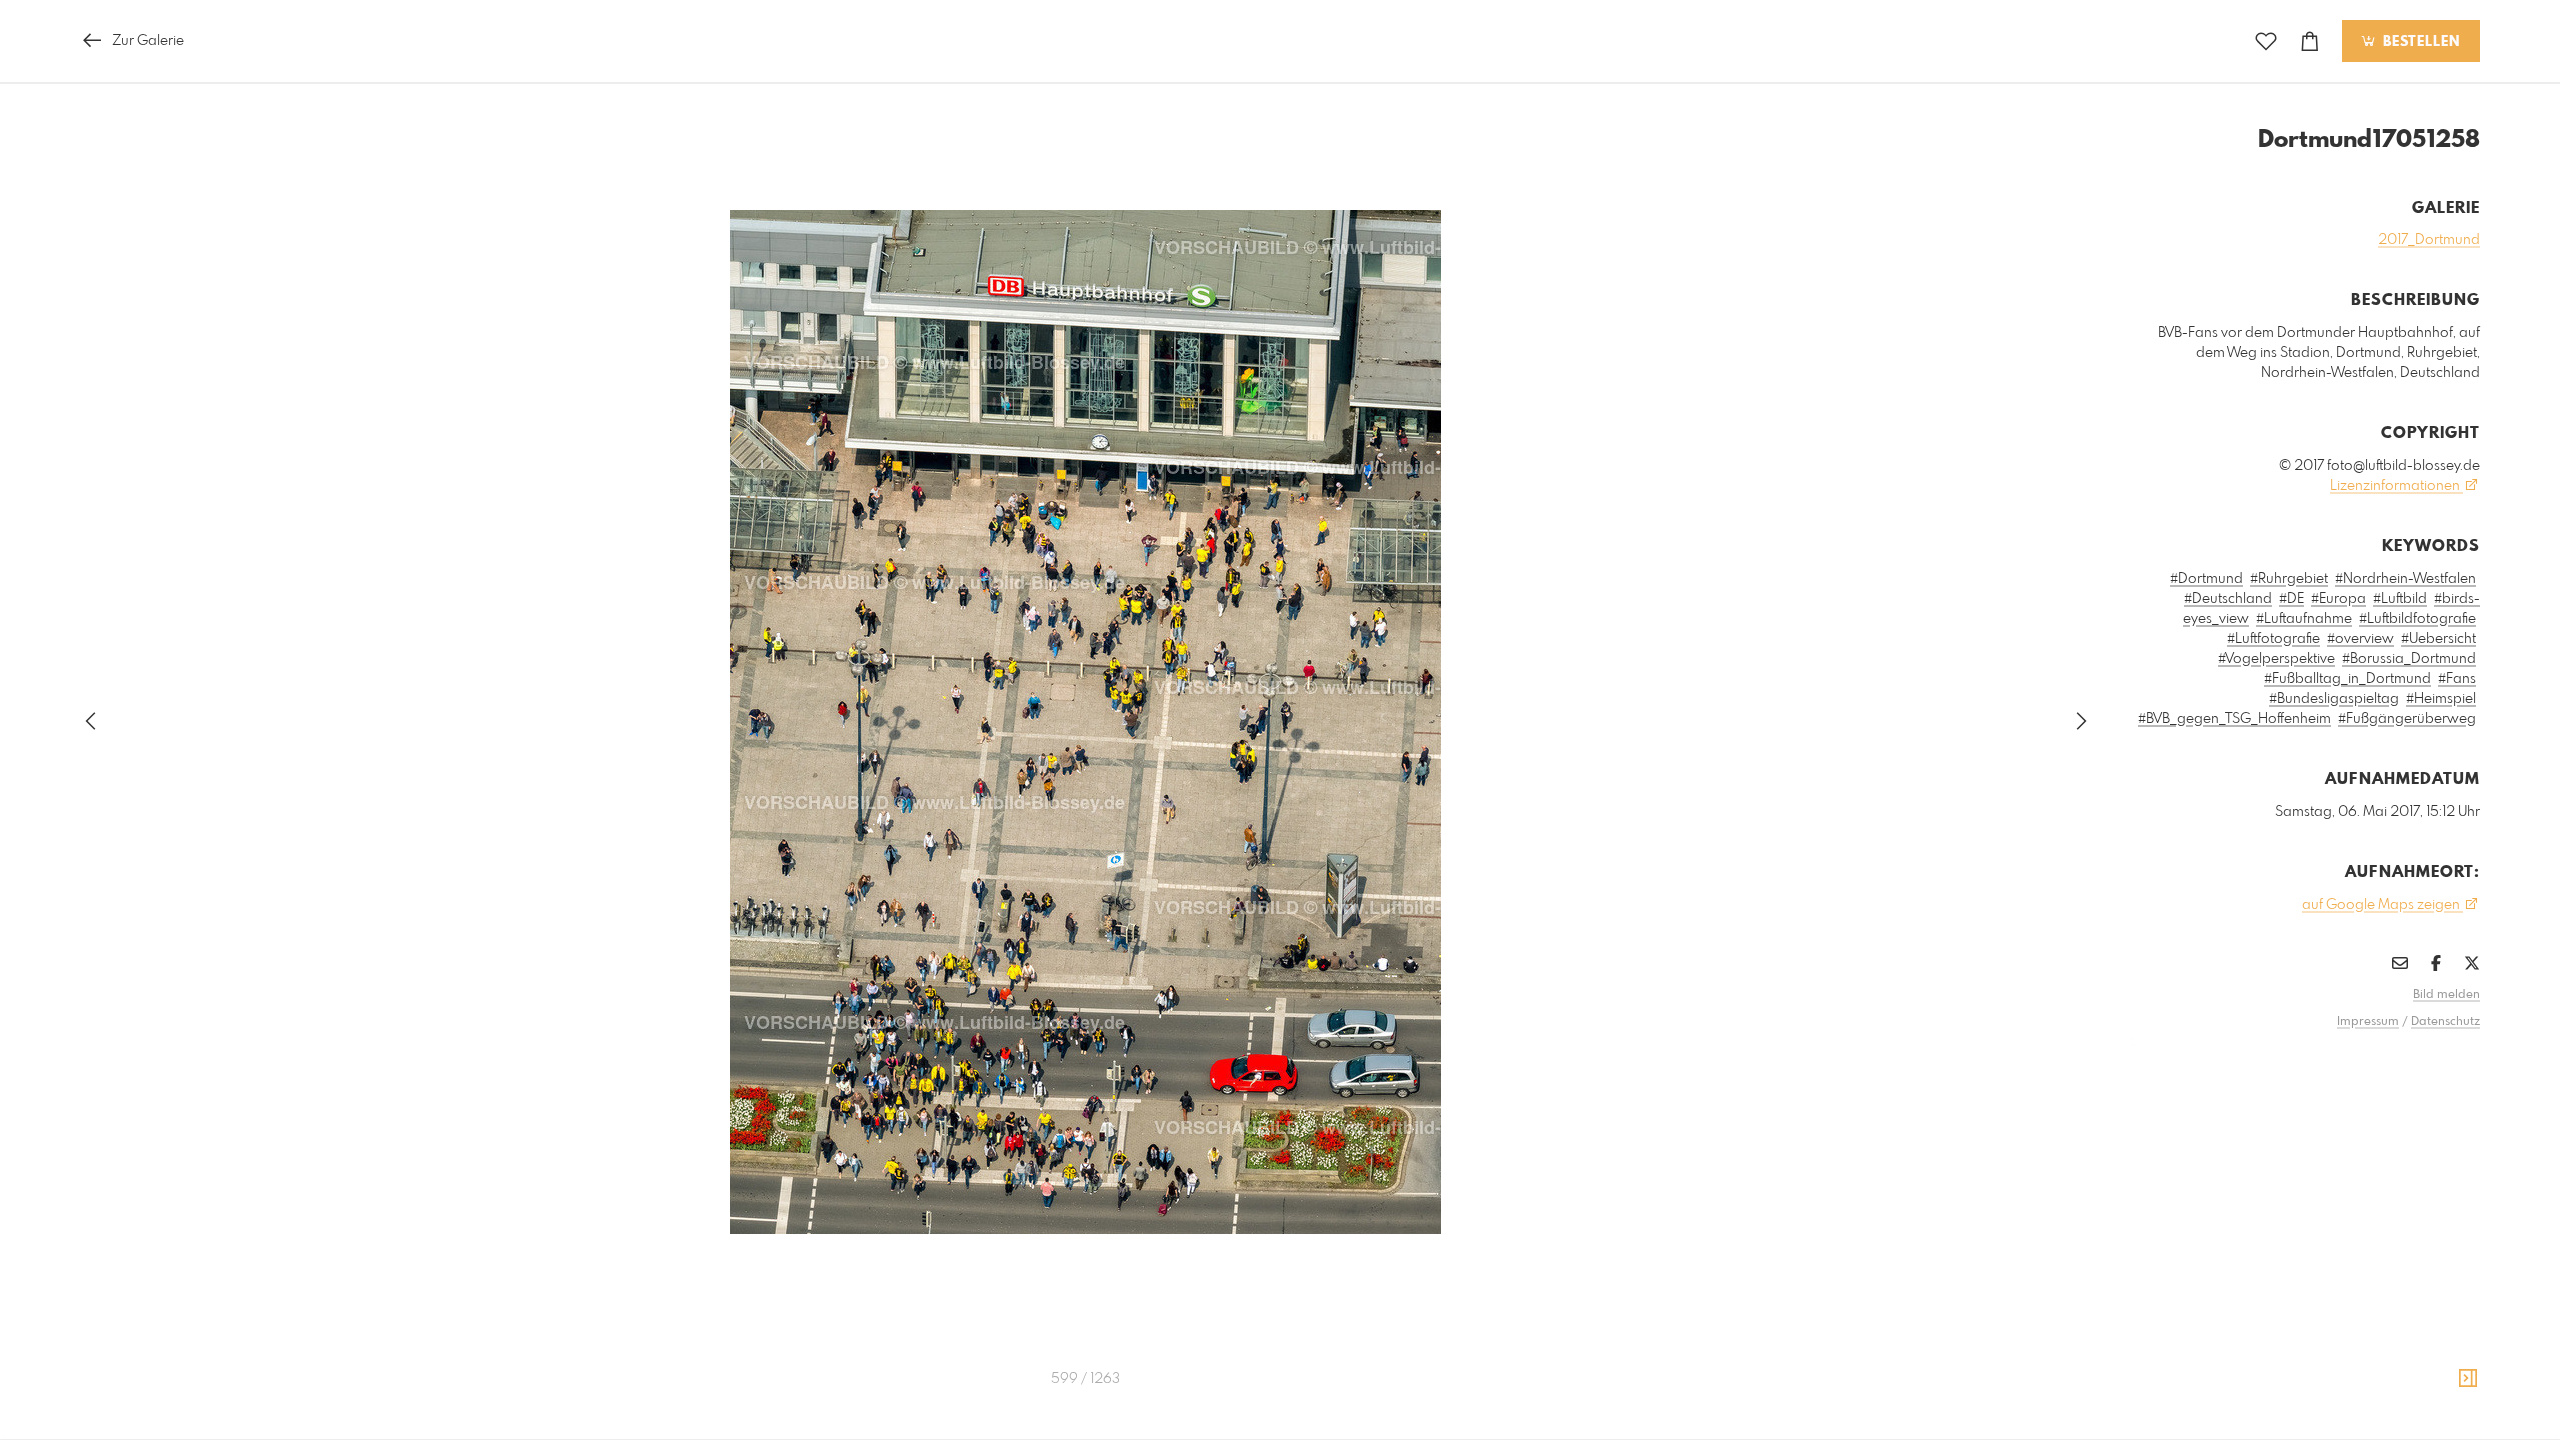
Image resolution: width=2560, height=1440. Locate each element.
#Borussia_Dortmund (2409, 659)
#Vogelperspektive (2276, 659)
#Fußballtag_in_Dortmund (2347, 679)
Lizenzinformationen (2396, 486)
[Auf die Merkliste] (2266, 41)
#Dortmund (2206, 579)
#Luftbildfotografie (2417, 619)
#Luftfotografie (2273, 639)
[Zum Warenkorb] (2310, 41)
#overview (2360, 639)
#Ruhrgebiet (2289, 579)
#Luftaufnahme (2304, 619)
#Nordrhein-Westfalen (2405, 579)
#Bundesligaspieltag (2334, 699)
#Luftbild (2400, 599)
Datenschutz (2445, 1022)
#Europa (2338, 599)
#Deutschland (2228, 599)
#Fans (2457, 679)
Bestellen (2419, 42)
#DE (2291, 599)
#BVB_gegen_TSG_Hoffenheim (2234, 719)
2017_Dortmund (2429, 240)
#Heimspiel (2441, 699)
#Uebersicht (2438, 639)
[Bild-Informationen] (2468, 1379)
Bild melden (2446, 995)
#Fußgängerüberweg (2407, 719)
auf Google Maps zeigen (2382, 905)
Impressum (2368, 1022)
